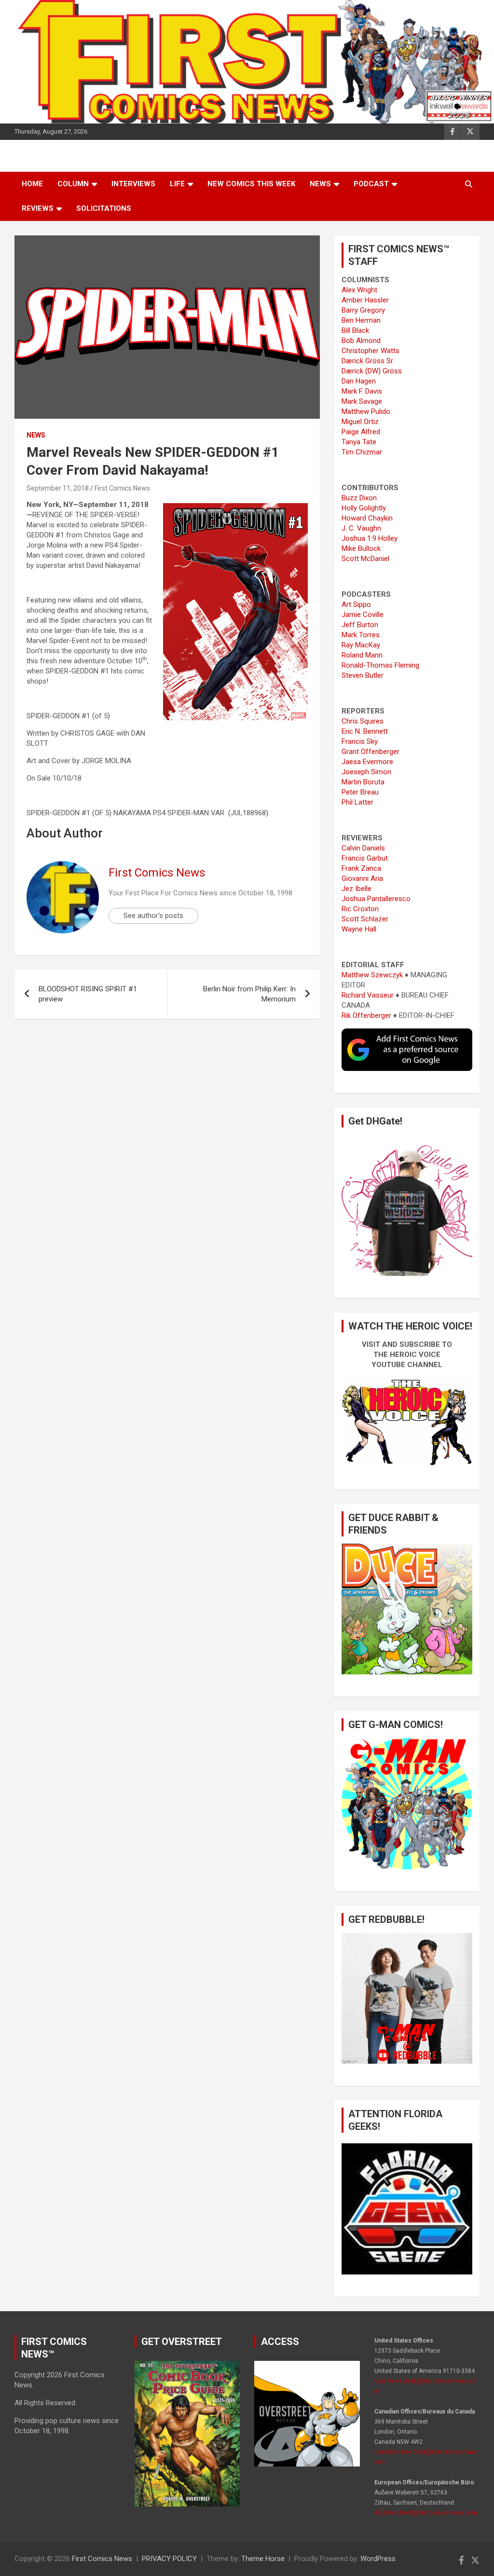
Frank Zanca (361, 868)
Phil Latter (357, 802)
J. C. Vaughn (361, 528)
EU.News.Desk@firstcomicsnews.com (426, 2513)
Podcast (371, 184)
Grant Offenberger (370, 752)
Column (73, 184)
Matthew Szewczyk (372, 975)
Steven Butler (363, 675)
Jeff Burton (360, 625)
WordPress (378, 2559)
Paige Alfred (361, 432)
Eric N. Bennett (365, 731)
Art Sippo (356, 604)
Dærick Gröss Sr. (368, 361)
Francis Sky (360, 741)
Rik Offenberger (366, 1015)
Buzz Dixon (359, 498)
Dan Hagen (359, 381)
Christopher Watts (370, 351)
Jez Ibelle (357, 889)
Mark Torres (361, 635)
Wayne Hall (359, 929)
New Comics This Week (251, 184)
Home (32, 184)
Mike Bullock (361, 548)
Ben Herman (361, 320)
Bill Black (355, 330)
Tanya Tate (359, 442)
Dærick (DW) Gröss (372, 371)
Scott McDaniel (365, 559)
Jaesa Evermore (367, 762)
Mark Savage (362, 401)
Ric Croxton (360, 909)
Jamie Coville (363, 615)
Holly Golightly (364, 508)
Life (177, 184)
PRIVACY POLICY (169, 2559)
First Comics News (122, 488)
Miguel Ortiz (360, 422)
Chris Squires (363, 721)
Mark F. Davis (362, 391)
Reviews (38, 208)
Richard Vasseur (368, 995)
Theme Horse (263, 2559)
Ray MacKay (361, 645)
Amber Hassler (365, 300)
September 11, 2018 (58, 488)
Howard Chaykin (367, 518)
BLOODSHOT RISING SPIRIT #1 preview (88, 994)
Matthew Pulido (366, 411)
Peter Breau (360, 792)
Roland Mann (362, 655)
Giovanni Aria (362, 878)
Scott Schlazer (365, 919)
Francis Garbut (365, 858)
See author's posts (153, 916)
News (320, 184)
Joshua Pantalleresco (376, 899)
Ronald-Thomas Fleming (380, 665)
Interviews (133, 184)
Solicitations (104, 208)
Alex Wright (359, 290)
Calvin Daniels (363, 848)
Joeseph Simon (366, 772)
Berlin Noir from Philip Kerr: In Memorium (249, 994)
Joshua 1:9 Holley (370, 538)
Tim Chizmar (362, 452)
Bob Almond (361, 341)
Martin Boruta (363, 782)
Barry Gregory (363, 310)
